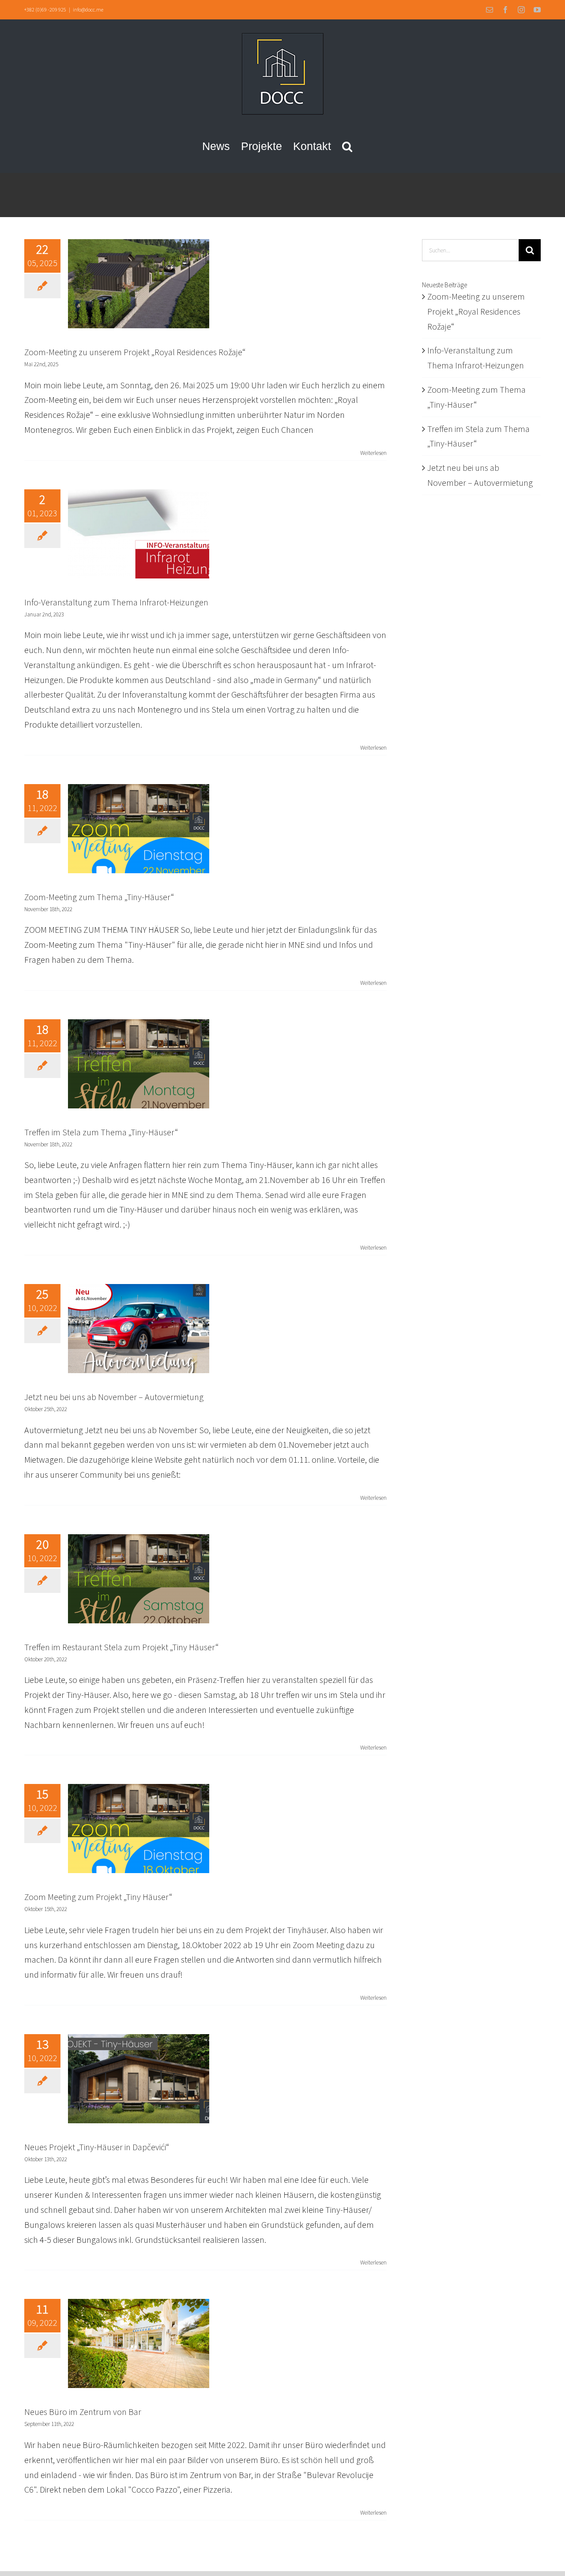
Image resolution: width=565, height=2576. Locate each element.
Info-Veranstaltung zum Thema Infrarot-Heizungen (116, 602)
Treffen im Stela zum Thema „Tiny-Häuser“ (101, 1132)
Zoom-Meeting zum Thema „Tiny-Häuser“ (99, 897)
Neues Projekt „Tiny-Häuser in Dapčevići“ (97, 2147)
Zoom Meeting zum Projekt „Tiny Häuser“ (98, 1897)
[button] (347, 146)
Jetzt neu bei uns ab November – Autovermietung (114, 1397)
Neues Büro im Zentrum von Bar (83, 2412)
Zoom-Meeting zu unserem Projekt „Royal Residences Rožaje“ (135, 352)
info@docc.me (88, 9)
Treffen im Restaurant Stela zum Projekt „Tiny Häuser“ (121, 1647)
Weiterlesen (373, 453)
